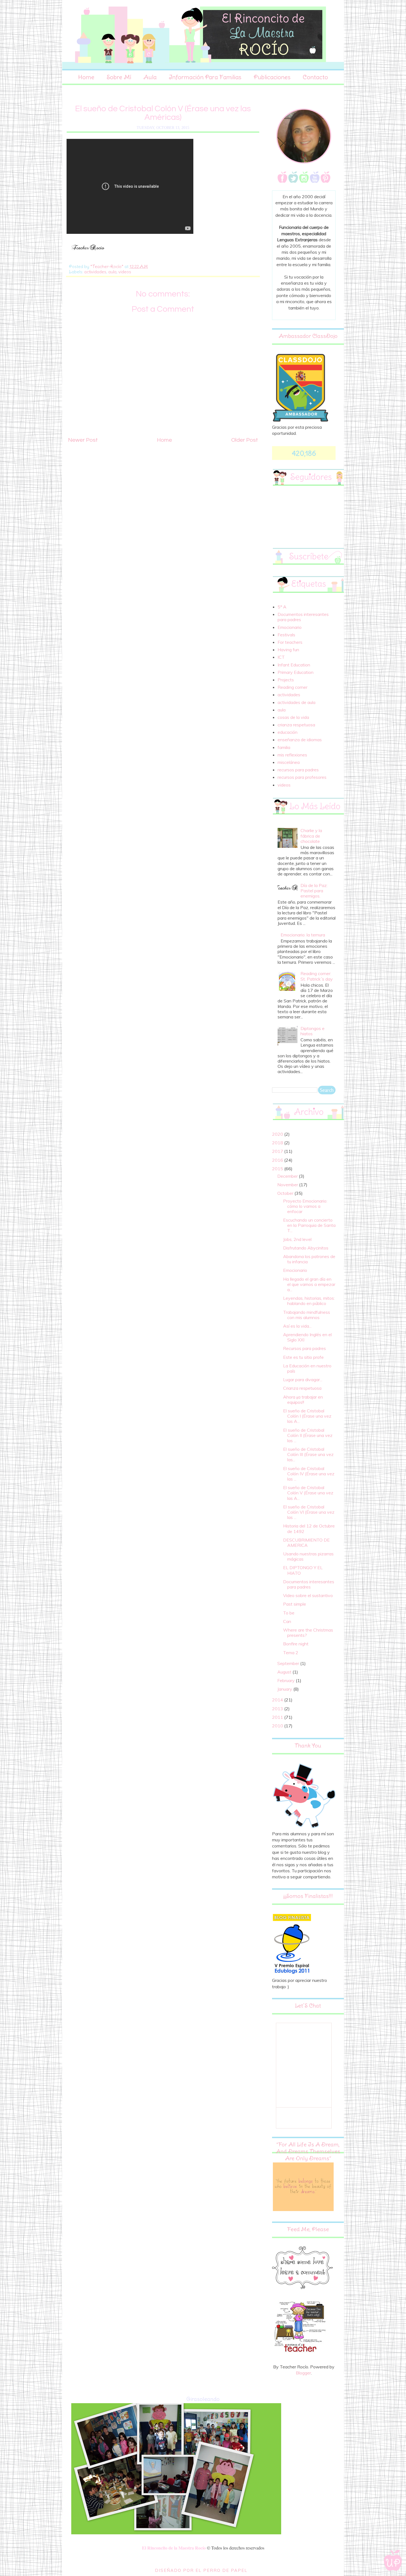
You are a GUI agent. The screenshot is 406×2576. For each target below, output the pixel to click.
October (286, 1193)
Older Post (245, 440)
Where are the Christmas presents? (308, 1633)
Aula (150, 77)
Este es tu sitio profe (303, 1357)
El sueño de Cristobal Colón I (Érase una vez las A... (307, 1416)
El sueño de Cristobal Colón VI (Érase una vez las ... (309, 1512)
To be (289, 1613)
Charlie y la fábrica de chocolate (311, 836)
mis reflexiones (292, 755)
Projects (286, 680)
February (287, 1680)
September (289, 1663)
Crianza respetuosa (302, 1388)
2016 (278, 1160)
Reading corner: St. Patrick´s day (317, 976)
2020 (278, 1134)
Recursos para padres (304, 1348)
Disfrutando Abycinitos (306, 1248)
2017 (278, 1151)
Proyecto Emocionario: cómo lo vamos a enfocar (305, 1206)
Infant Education (294, 665)
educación (288, 732)
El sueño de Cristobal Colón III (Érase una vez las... (308, 1454)
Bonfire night (296, 1644)
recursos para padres (298, 770)
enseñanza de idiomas (300, 740)
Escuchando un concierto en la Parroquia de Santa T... (309, 1225)
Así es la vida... (297, 1326)
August (285, 1672)
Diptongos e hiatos (313, 1031)
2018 (278, 1143)
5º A (282, 607)
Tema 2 (291, 1653)
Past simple (295, 1604)
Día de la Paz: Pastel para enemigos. (314, 891)
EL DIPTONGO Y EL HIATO (303, 1570)
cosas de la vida (293, 717)
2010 (278, 1726)
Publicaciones (272, 77)
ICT (281, 657)
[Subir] (393, 2561)
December (288, 1176)
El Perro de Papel (222, 2570)
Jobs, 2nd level (297, 1239)
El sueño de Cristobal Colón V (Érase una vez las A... (308, 1493)
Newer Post (83, 440)
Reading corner (292, 687)
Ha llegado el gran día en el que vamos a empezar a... (309, 1284)
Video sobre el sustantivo (308, 1595)
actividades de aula (296, 702)
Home (86, 77)
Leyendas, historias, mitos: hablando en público (309, 1301)
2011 (278, 1717)
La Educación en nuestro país (307, 1368)
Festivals (286, 635)
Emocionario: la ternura (303, 935)
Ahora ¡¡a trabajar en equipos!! (303, 1400)
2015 (278, 1169)
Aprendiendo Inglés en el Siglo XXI (307, 1337)
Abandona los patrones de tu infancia (309, 1259)
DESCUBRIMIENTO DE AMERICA (306, 1543)
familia (284, 747)
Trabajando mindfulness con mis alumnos (307, 1315)
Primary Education (296, 672)
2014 (278, 1700)
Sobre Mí (119, 77)
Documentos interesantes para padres (303, 617)
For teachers (290, 642)
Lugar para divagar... (303, 1380)
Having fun (288, 650)
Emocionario (290, 627)
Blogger (303, 2373)
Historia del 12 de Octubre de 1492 (309, 1528)
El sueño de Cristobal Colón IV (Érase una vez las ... (309, 1474)
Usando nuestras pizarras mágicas (308, 1556)
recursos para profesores (302, 777)
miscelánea (289, 762)
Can (287, 1621)
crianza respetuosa (296, 725)
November (288, 1185)
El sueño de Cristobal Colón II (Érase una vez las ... (308, 1435)
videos (125, 272)
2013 (278, 1709)
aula (112, 272)
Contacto (315, 77)
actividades (95, 272)
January (285, 1689)
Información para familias (205, 77)
